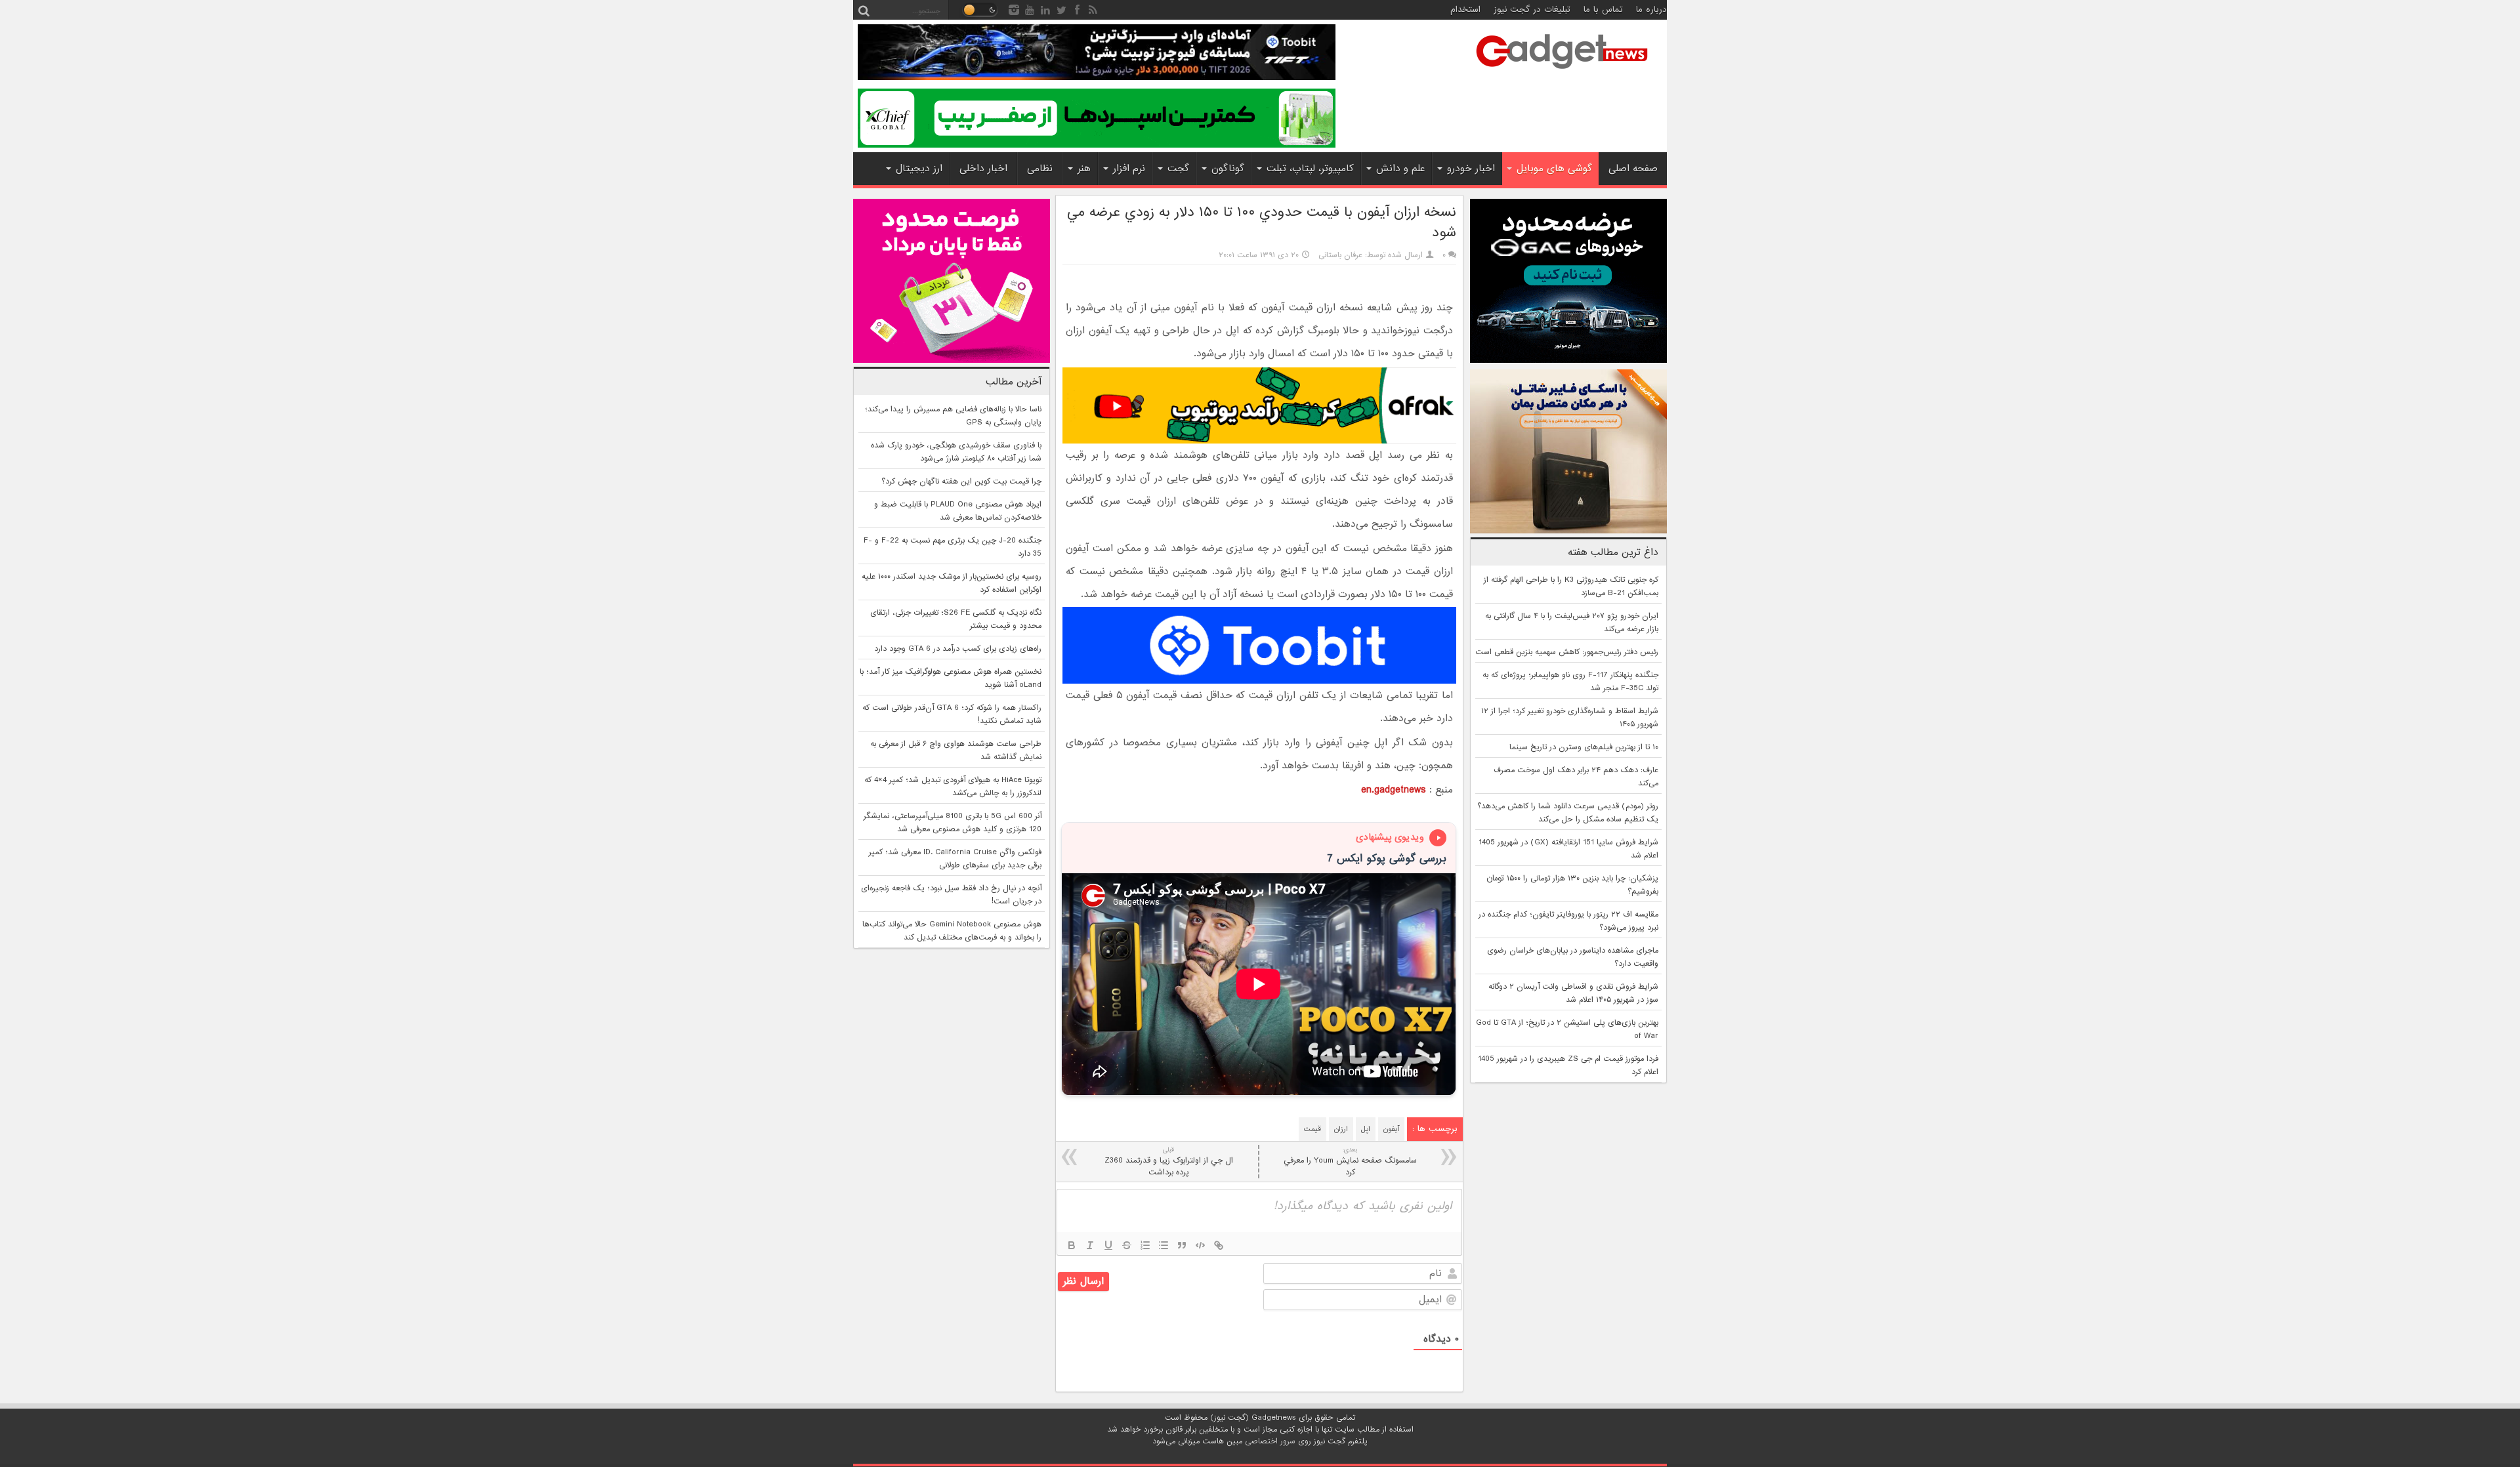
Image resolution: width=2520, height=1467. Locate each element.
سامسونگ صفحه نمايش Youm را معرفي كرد (1350, 1162)
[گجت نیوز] (1562, 73)
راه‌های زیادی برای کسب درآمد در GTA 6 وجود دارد (958, 649)
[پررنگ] (1072, 1245)
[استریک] (1127, 1245)
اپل (1366, 1129)
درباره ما (1651, 10)
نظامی (1040, 169)
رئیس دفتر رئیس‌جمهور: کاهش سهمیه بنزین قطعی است (1567, 652)
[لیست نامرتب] (1164, 1245)
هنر (1084, 169)
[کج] (1090, 1245)
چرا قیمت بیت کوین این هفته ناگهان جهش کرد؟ (961, 482)
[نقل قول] (1182, 1245)
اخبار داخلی (983, 169)
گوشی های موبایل (1554, 169)
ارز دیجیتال (919, 169)
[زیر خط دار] (1108, 1245)
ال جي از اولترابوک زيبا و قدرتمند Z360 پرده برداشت (1169, 1162)
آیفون (1391, 1129)
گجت (1178, 169)
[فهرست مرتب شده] (1145, 1245)
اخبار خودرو (1471, 169)
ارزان (1341, 1129)
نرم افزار (1129, 169)
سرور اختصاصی (1270, 1441)
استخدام (1465, 10)
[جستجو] (864, 10)
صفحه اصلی (1633, 169)
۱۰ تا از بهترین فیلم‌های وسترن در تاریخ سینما (1584, 747)
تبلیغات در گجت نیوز (1532, 10)
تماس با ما (1603, 10)
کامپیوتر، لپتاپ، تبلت (1310, 169)
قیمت (1312, 1129)
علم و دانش (1400, 169)
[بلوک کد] (1200, 1245)
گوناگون (1228, 169)
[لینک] (1219, 1245)
